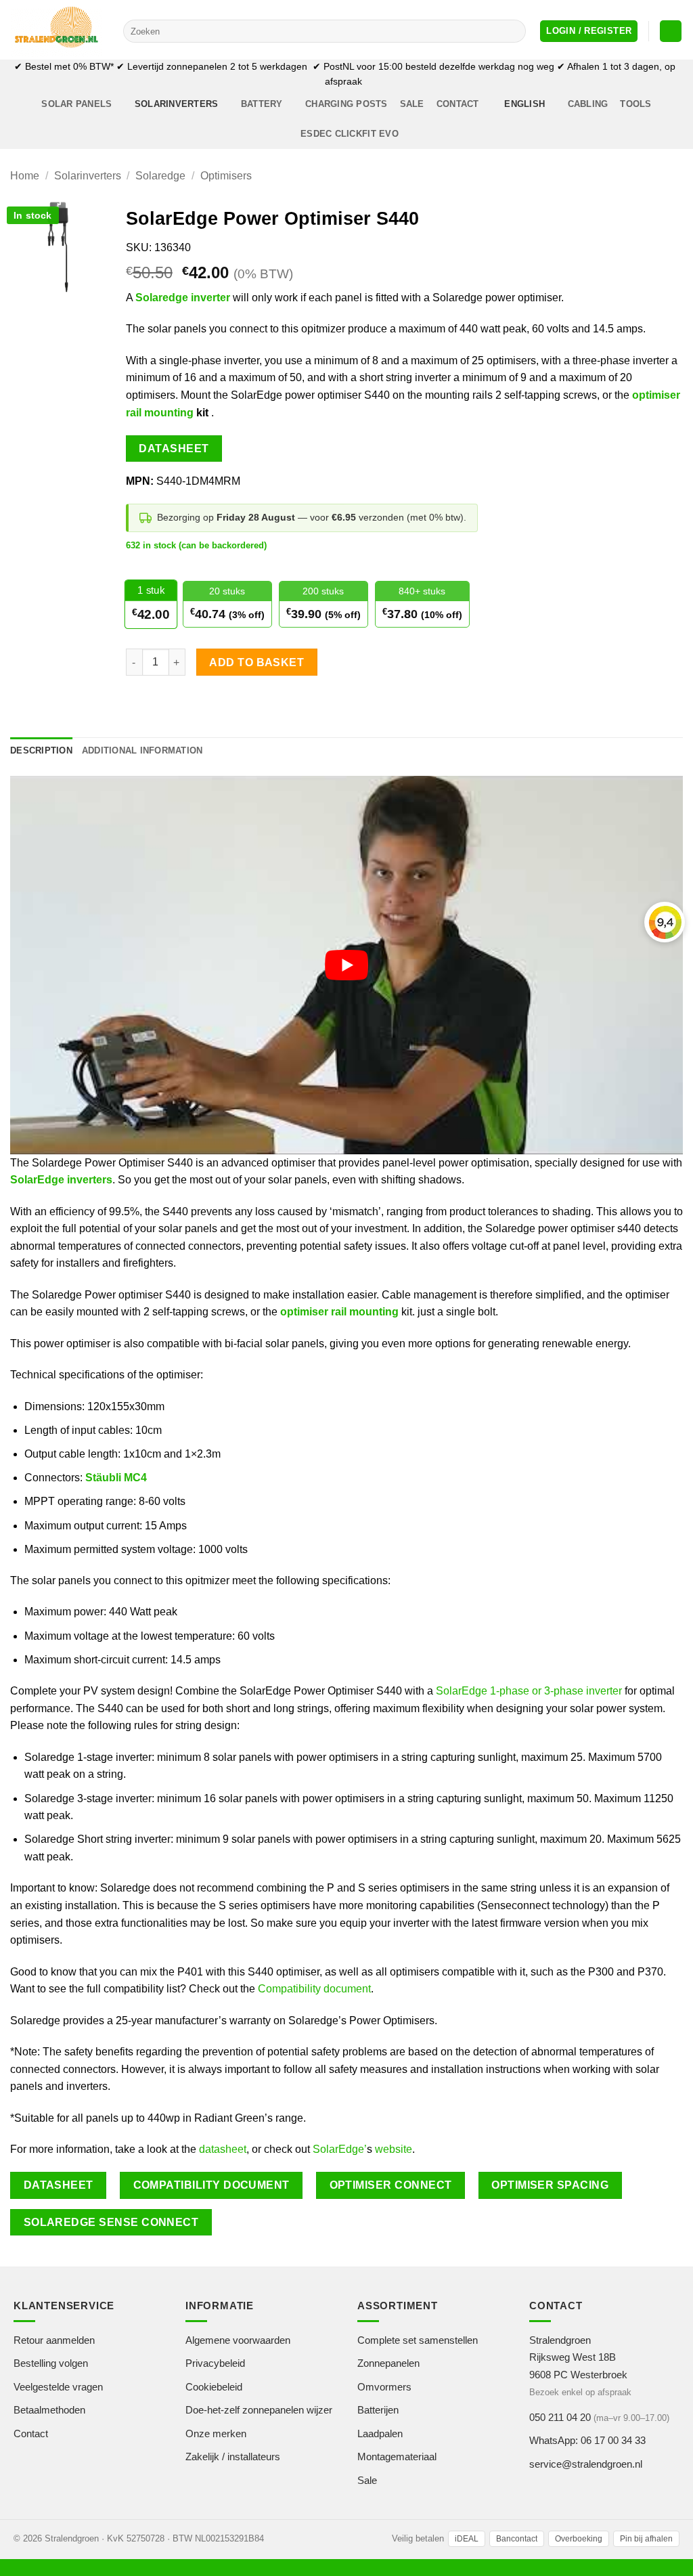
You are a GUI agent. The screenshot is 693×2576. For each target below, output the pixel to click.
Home (25, 176)
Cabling (588, 104)
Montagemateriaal (397, 2457)
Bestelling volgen (51, 2363)
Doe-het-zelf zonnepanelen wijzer (259, 2410)
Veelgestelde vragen (58, 2386)
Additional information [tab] (142, 750)
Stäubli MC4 (116, 1478)
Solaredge (160, 176)
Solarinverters (177, 104)
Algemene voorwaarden (238, 2339)
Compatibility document (314, 1989)
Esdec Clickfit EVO (350, 134)
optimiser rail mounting (339, 1312)
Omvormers (384, 2386)
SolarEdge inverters (61, 1180)
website (394, 2149)
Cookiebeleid (214, 2386)
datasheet (223, 2149)
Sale (412, 104)
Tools (635, 104)
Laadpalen (380, 2433)
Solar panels (76, 104)
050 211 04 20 (560, 2417)
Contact (458, 104)
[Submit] (513, 31)
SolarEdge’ (340, 2149)
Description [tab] (41, 750)
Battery (262, 104)
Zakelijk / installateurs (233, 2457)
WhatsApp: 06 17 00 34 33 (587, 2440)
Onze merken (216, 2433)
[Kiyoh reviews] (665, 922)
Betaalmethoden (49, 2410)
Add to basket (256, 662)
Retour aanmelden (54, 2339)
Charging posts (346, 104)
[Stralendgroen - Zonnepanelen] (57, 30)
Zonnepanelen (388, 2363)
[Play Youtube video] (346, 965)
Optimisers (226, 176)
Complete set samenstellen (418, 2339)
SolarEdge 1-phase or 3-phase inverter (529, 1691)
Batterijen (378, 2410)
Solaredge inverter (183, 298)
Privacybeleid (215, 2363)
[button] (589, 31)
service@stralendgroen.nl (586, 2463)
